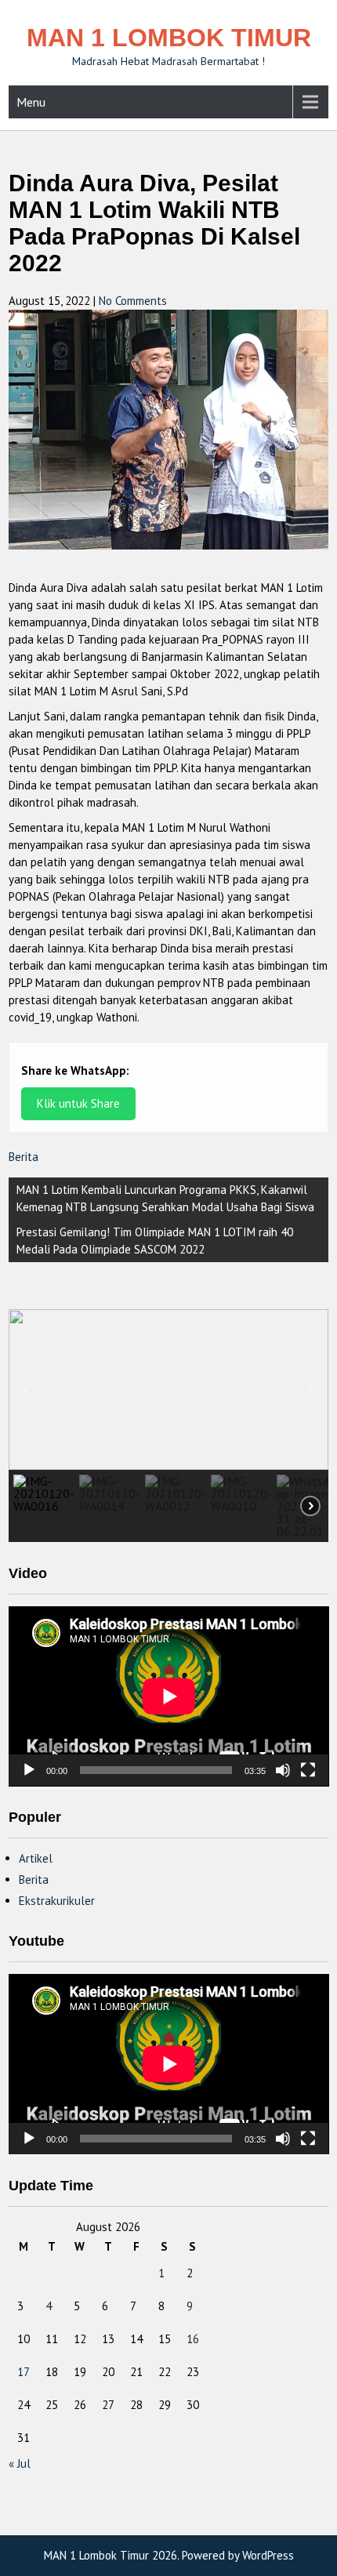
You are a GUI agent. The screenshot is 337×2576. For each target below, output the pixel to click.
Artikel (36, 1858)
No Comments (133, 301)
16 (193, 2339)
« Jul (20, 2464)
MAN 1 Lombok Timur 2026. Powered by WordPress (169, 2555)
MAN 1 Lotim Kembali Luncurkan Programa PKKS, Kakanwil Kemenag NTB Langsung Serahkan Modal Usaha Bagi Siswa (165, 1198)
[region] (169, 1425)
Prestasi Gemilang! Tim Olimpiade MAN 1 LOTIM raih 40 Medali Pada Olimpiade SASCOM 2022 (155, 1241)
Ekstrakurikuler (57, 1901)
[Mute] (283, 1770)
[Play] (29, 1770)
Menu (31, 102)
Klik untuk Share (78, 1103)
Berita (24, 1157)
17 (24, 2372)
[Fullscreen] (308, 1770)
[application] (169, 1696)
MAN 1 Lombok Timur (169, 38)
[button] (27, 1390)
